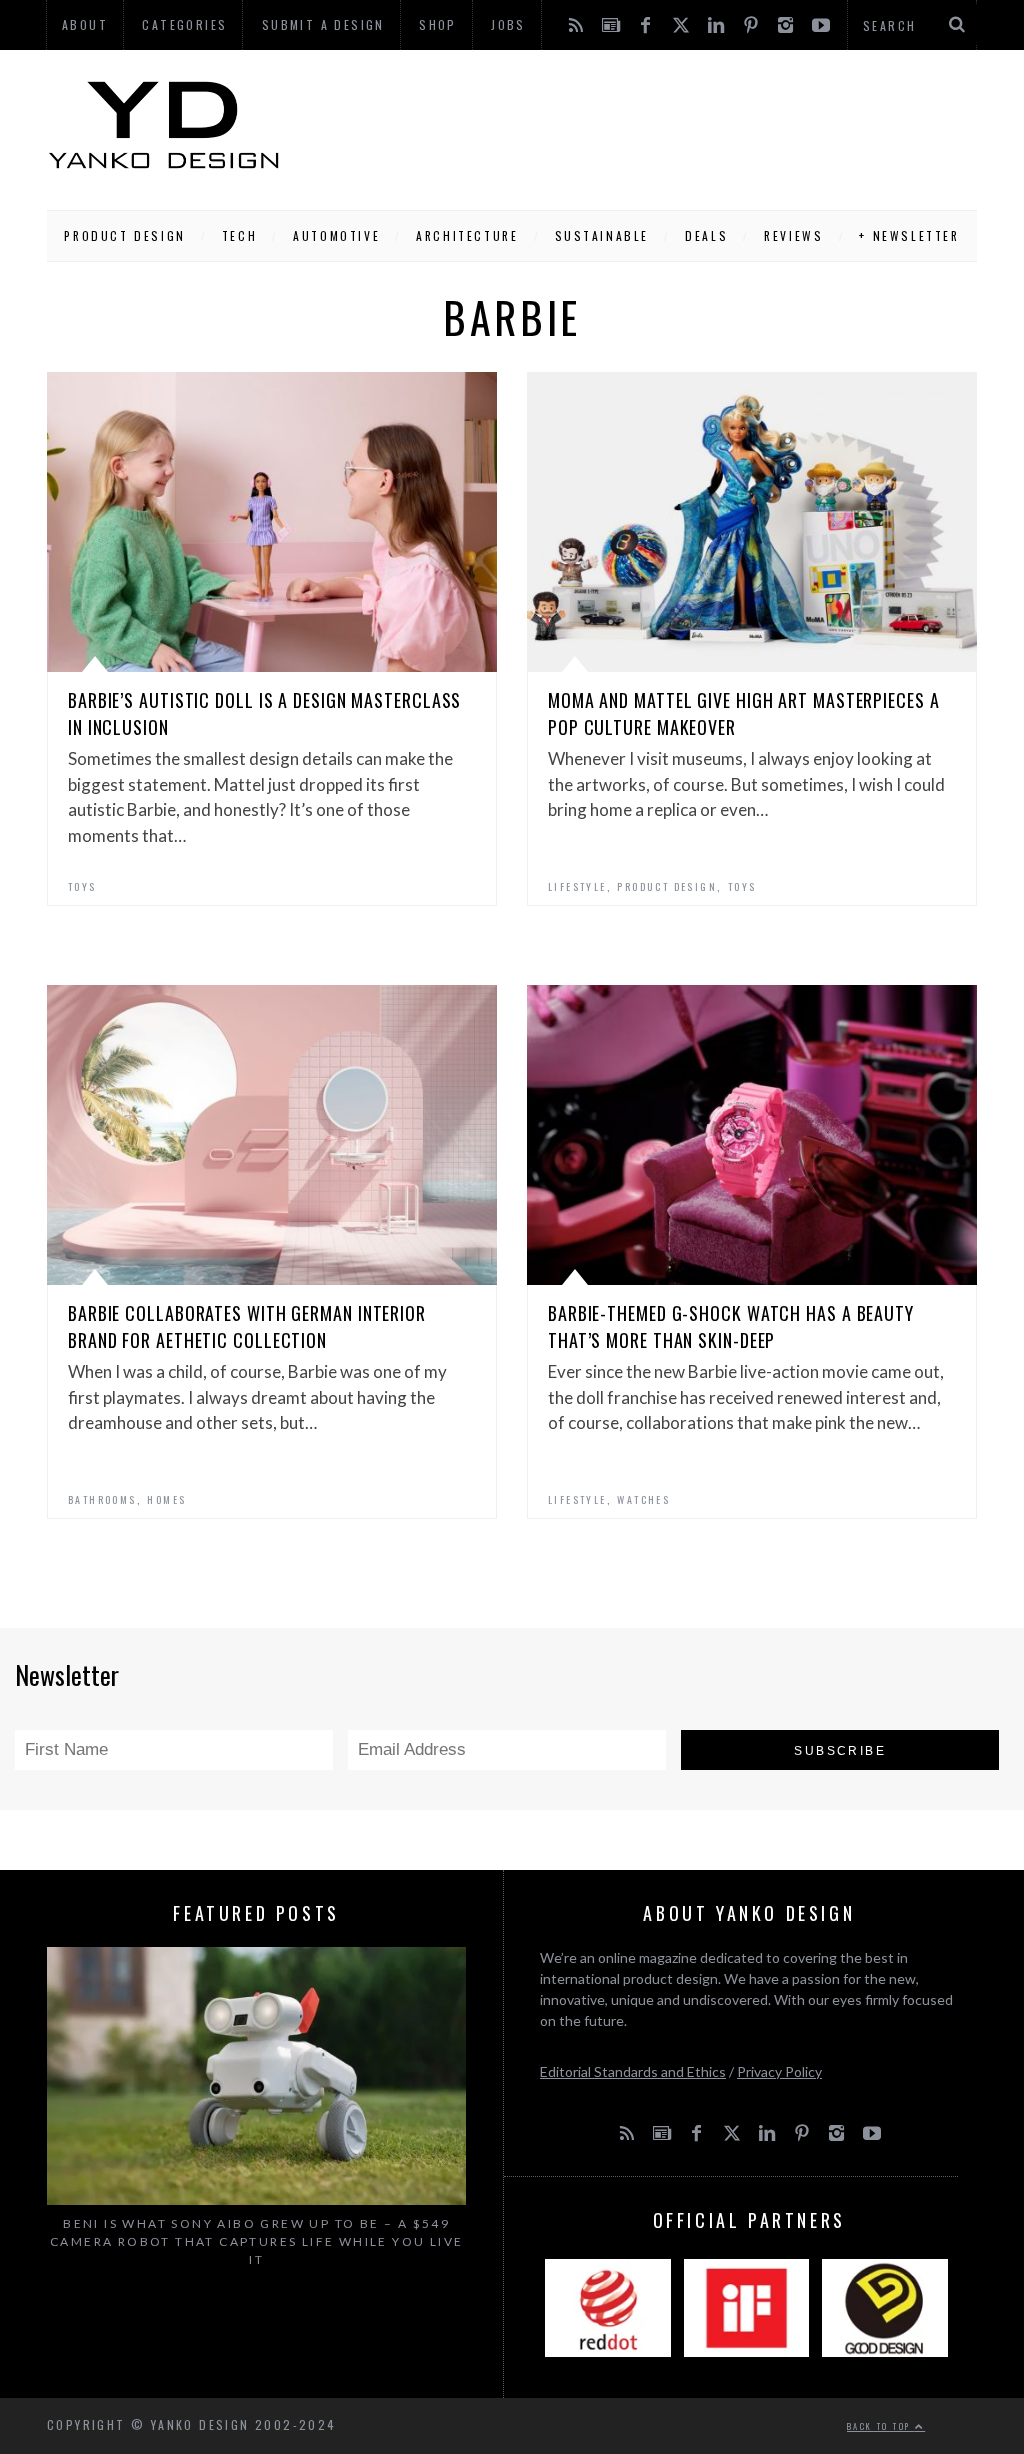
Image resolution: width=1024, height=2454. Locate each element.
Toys (82, 886)
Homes (166, 1499)
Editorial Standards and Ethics (633, 2071)
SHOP (438, 24)
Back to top (881, 2426)
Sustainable (602, 235)
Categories (184, 24)
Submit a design (323, 24)
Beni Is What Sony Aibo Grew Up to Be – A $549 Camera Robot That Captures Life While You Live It (256, 2241)
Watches (643, 1499)
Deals (706, 235)
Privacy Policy (779, 2071)
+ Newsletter (909, 235)
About (85, 24)
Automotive (336, 235)
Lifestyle (577, 886)
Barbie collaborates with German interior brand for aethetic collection (247, 1326)
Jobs (508, 24)
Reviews (793, 235)
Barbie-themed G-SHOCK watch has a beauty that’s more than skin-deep (731, 1326)
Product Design (124, 235)
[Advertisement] (629, 125)
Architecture (467, 235)
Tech (239, 235)
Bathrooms (102, 1499)
